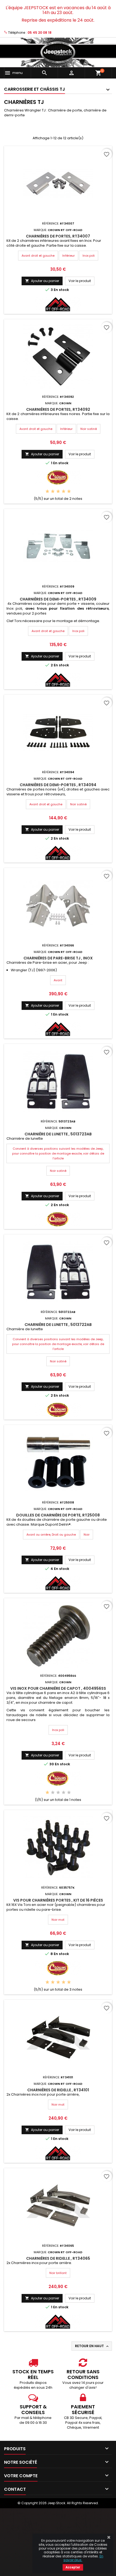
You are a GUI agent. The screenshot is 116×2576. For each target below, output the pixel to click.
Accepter (73, 2567)
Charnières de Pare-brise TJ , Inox (58, 958)
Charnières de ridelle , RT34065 (58, 2258)
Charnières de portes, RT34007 (58, 236)
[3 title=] (58, 492)
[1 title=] (47, 492)
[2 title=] (53, 492)
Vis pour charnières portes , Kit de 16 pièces (58, 1900)
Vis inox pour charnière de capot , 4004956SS (58, 1688)
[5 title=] (69, 492)
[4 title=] (64, 492)
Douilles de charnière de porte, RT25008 (58, 1515)
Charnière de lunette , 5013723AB (58, 1134)
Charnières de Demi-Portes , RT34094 (58, 785)
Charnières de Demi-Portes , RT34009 (58, 599)
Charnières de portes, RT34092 (58, 409)
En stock (61, 290)
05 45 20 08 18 (40, 33)
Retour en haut (92, 2346)
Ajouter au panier (42, 281)
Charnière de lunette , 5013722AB (58, 1325)
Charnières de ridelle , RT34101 (58, 2090)
